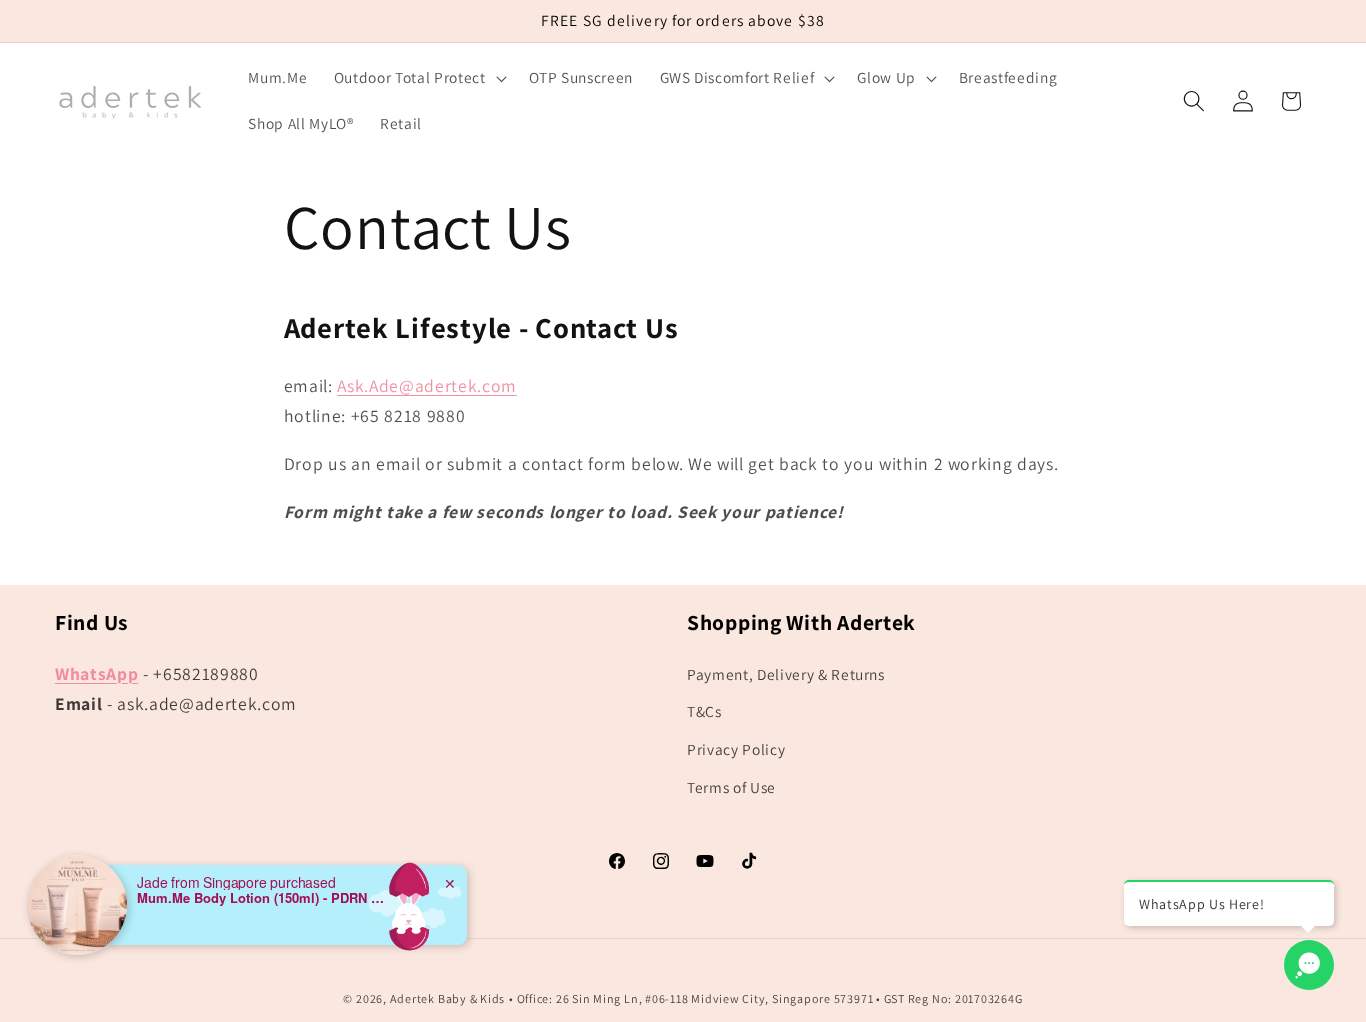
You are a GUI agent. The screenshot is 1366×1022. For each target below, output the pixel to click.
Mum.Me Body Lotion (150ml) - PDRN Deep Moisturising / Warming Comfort (262, 898)
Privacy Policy (736, 749)
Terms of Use (731, 787)
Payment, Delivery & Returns (786, 674)
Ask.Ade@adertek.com (427, 385)
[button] (418, 78)
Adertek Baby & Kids (448, 998)
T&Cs (704, 711)
